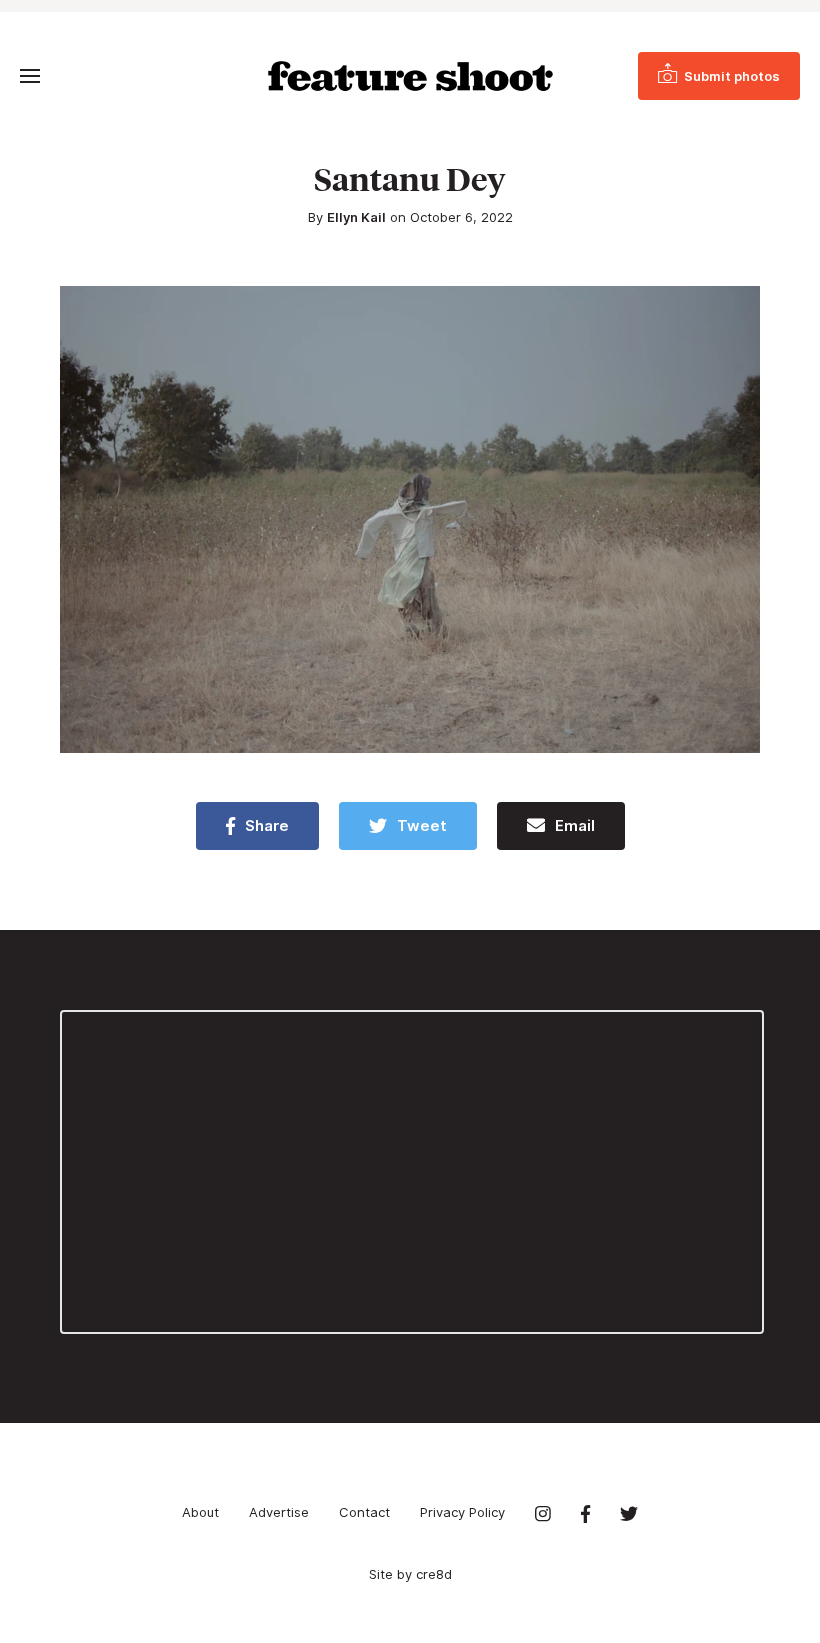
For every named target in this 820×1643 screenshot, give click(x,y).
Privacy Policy (462, 1512)
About (200, 1512)
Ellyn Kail (356, 217)
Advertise (279, 1512)
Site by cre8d (410, 1574)
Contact (364, 1512)
